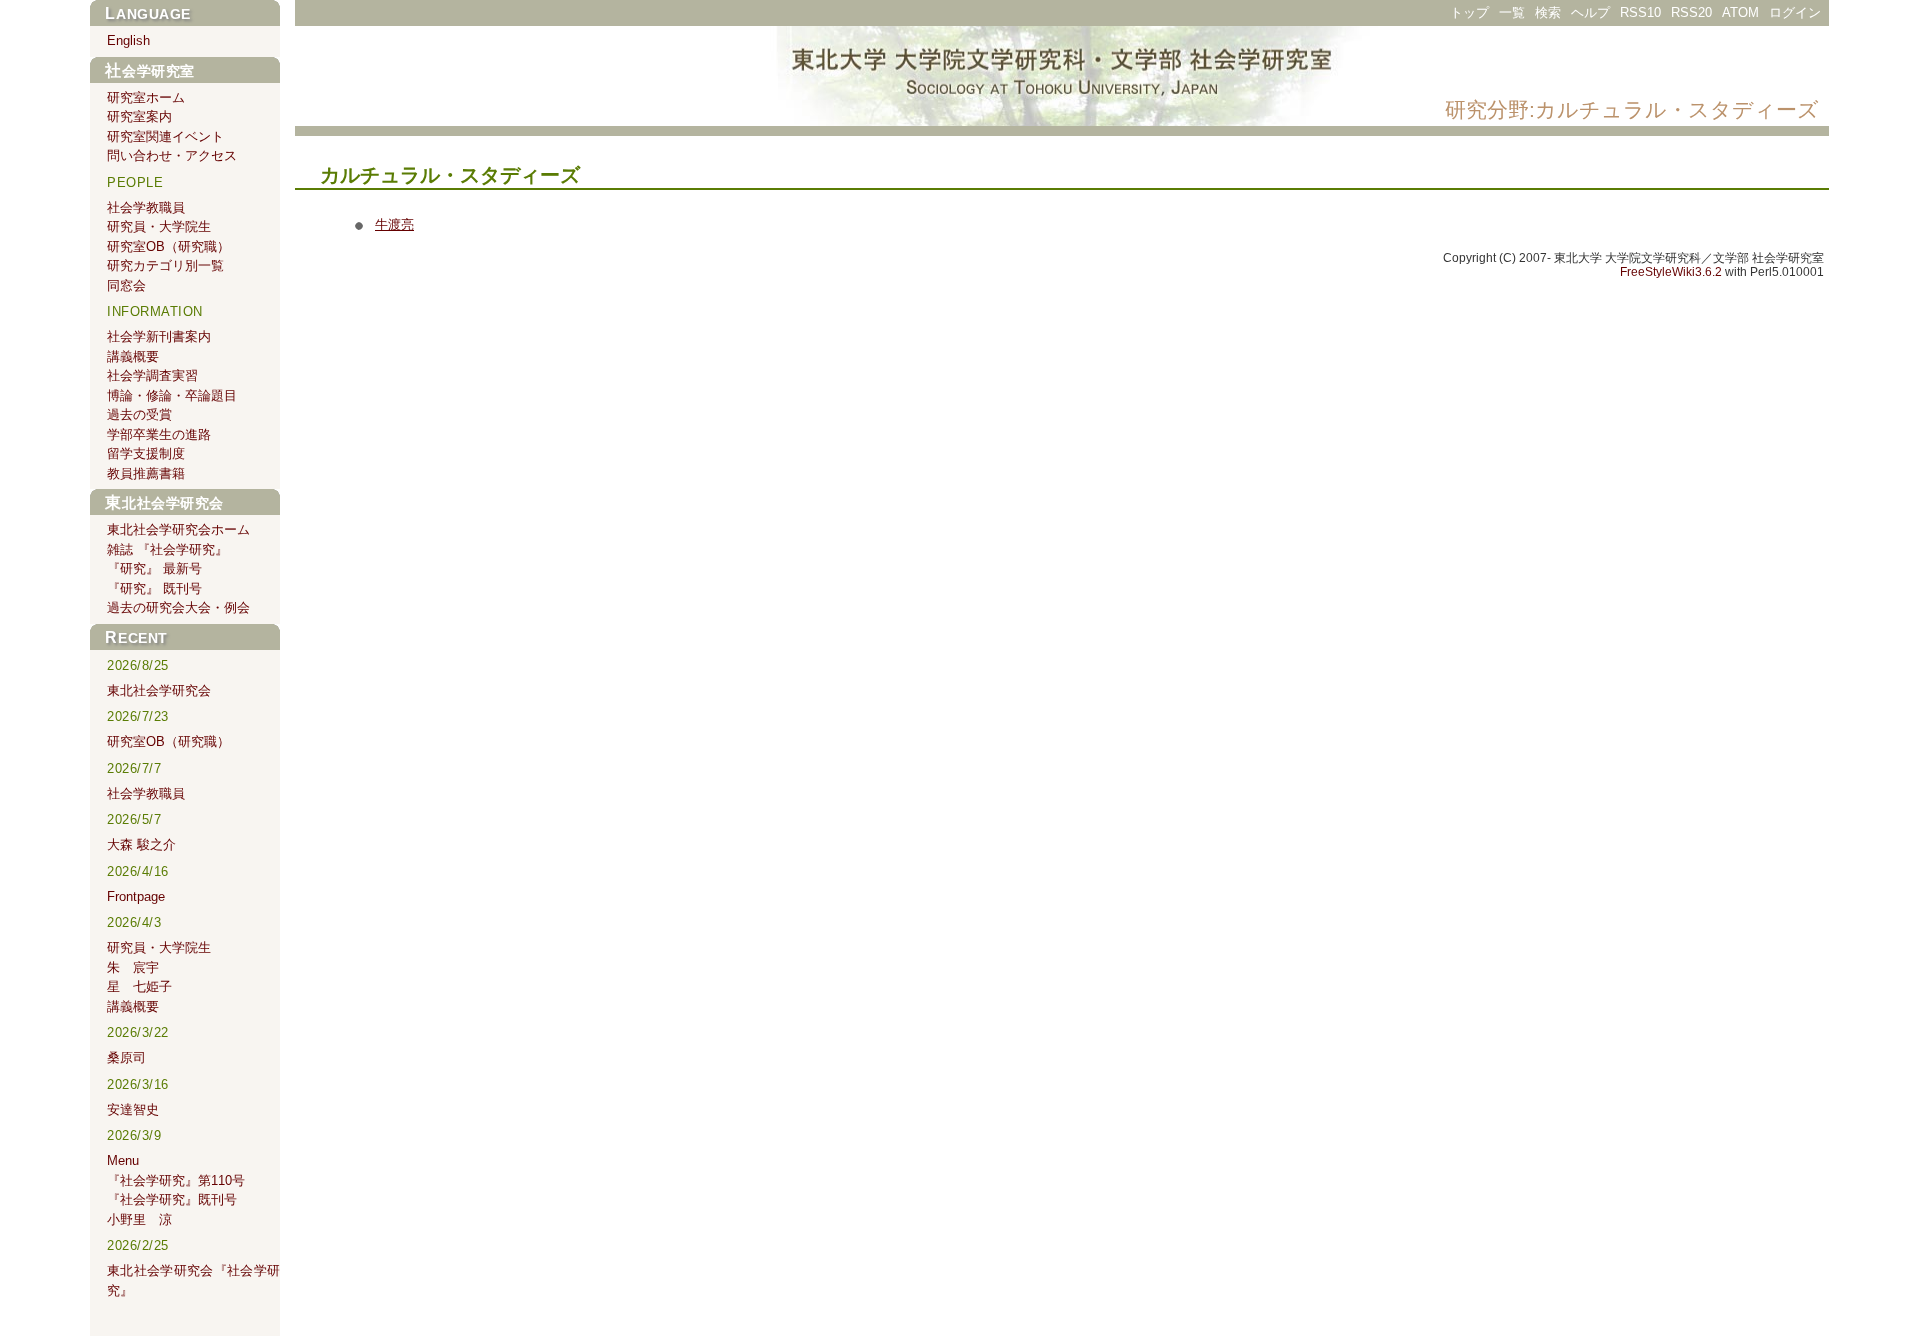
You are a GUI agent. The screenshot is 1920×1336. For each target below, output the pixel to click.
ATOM (1740, 12)
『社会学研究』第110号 (176, 1180)
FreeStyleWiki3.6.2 (1671, 272)
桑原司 (126, 1057)
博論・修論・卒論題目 (172, 395)
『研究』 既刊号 (154, 588)
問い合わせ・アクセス (172, 155)
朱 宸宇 (133, 967)
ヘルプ (1590, 12)
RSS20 (1691, 12)
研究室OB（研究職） (168, 246)
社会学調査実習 (152, 375)
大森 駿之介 (141, 844)
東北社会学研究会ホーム (178, 529)
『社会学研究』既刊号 (172, 1199)
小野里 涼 (139, 1219)
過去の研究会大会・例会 (178, 607)
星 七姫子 (139, 986)
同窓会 (126, 285)
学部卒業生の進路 (159, 434)
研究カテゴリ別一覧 (165, 265)
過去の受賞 (139, 414)
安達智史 (133, 1109)
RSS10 (1640, 12)
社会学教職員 (146, 207)
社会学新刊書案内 (159, 336)
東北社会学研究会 (164, 503)
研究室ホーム (146, 97)
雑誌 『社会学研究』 (167, 549)
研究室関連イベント (165, 136)
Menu (123, 1160)
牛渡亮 (394, 224)
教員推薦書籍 (146, 473)
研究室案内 (139, 116)
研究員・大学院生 (159, 226)
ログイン (1795, 12)
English (128, 40)
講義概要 (133, 356)
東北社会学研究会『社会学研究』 (193, 1280)
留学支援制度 (146, 453)
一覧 (1512, 12)
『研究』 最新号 (154, 568)
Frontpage (136, 896)
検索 (1548, 12)
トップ (1469, 12)
